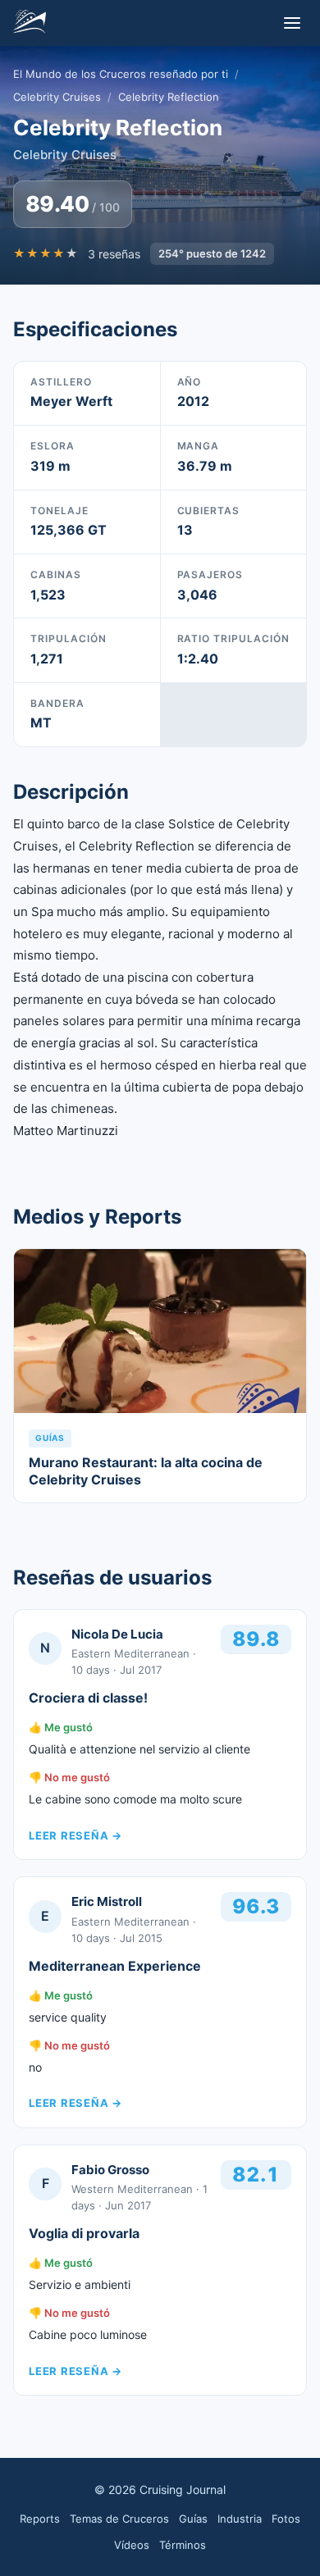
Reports (40, 2519)
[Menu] (292, 23)
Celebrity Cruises (57, 97)
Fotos (286, 2519)
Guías (193, 2519)
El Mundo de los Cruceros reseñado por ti (121, 74)
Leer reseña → (75, 1835)
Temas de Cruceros (119, 2519)
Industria (240, 2519)
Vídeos (132, 2545)
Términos (183, 2545)
